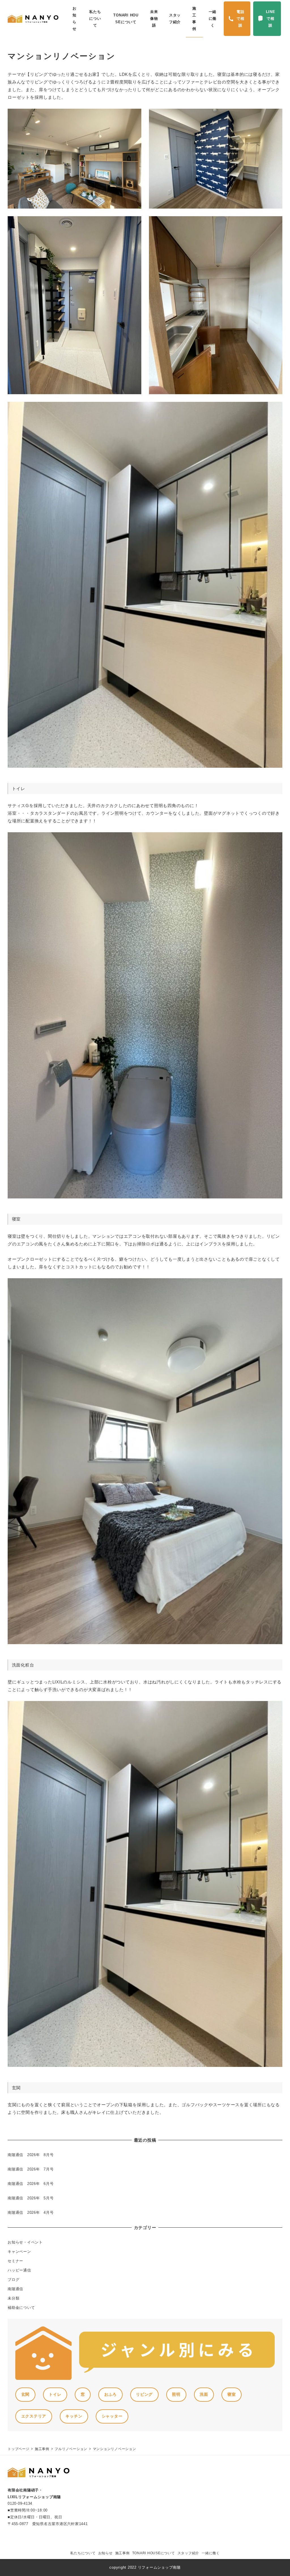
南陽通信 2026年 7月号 (31, 2169)
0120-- (20, 2503)
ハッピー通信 (19, 2270)
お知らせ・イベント (25, 2242)
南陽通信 (15, 2289)
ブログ (13, 2280)
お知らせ (105, 2553)
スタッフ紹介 (188, 2553)
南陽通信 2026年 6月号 (31, 2184)
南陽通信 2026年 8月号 (31, 2155)
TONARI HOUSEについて (154, 2553)
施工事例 (122, 2553)
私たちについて (83, 2553)
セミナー (15, 2261)
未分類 (13, 2298)
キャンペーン (19, 2252)
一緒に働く (211, 2553)
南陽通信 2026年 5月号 (31, 2198)
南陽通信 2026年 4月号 (31, 2213)
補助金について (21, 2308)
